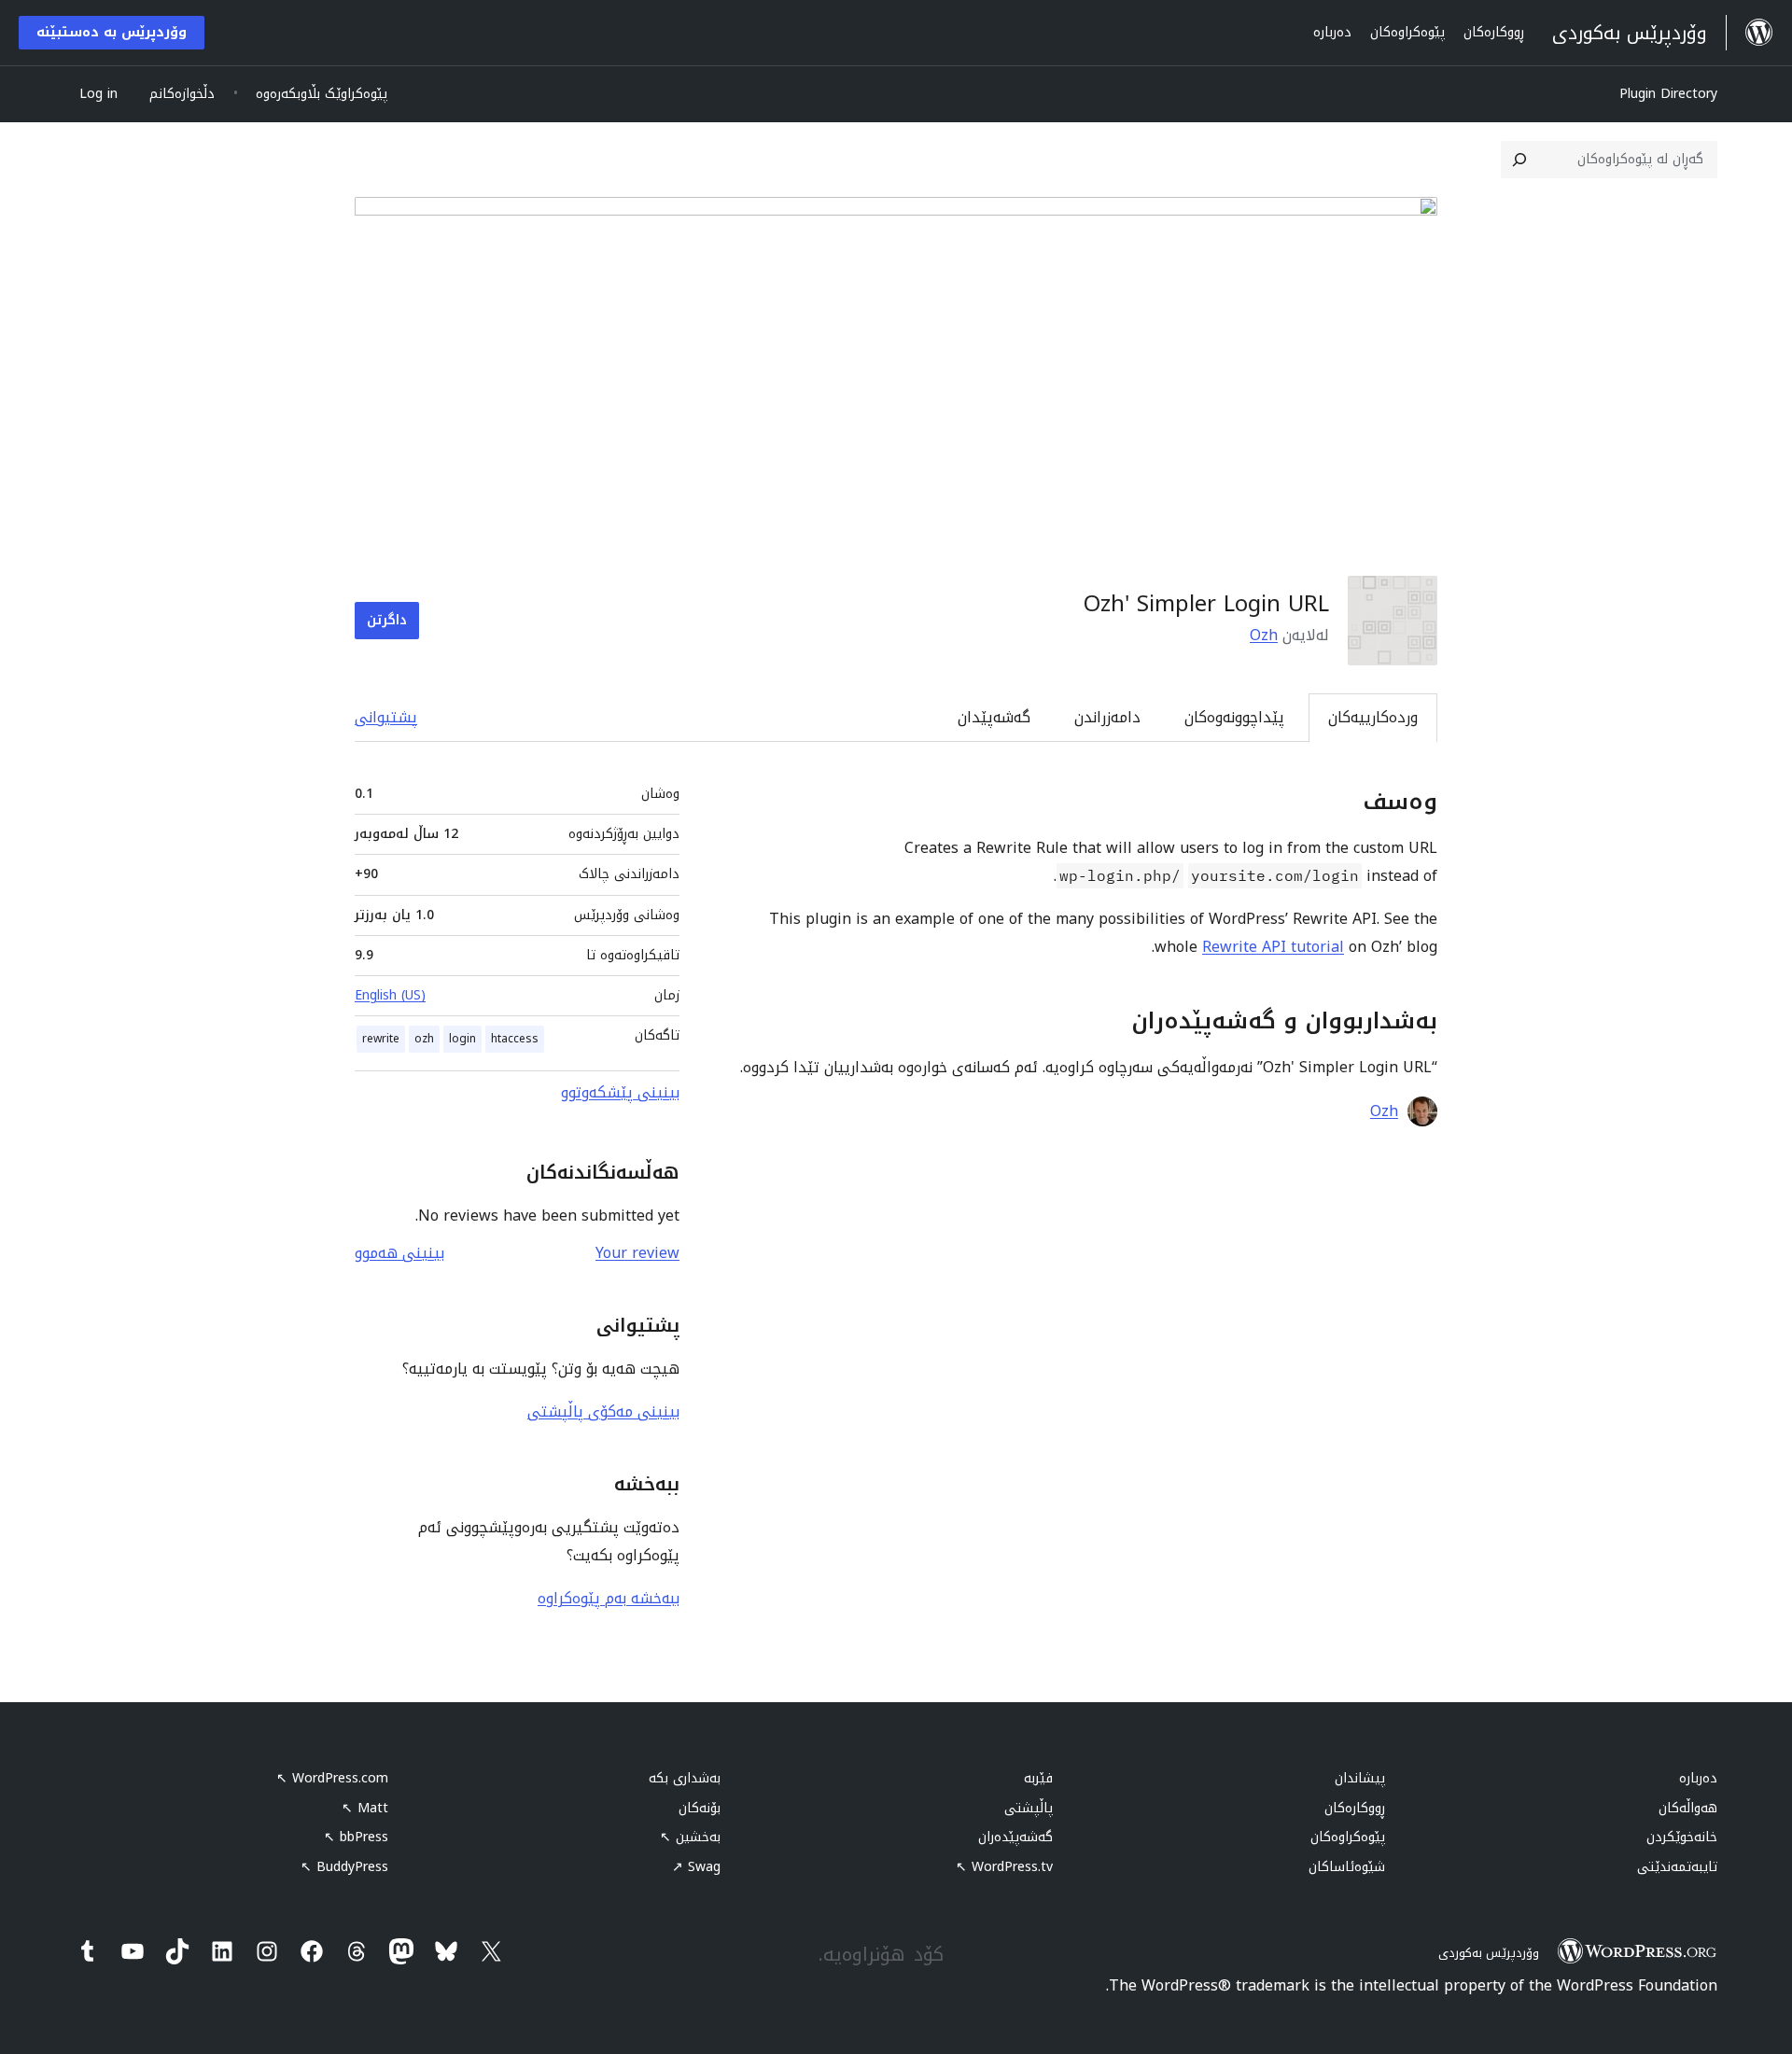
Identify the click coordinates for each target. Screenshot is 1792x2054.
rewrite (381, 1039)
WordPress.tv (1004, 1867)
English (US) (390, 995)
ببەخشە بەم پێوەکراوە (609, 1598)
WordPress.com (332, 1778)
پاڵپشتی (1029, 1808)
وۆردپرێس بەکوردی (1489, 1953)
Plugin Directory (1668, 94)
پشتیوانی (386, 717)
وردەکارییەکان (1373, 717)
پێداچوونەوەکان (1234, 717)
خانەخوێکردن (1682, 1837)
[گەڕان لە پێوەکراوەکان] (1519, 160)
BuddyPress (344, 1867)
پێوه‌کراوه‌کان (1348, 1837)
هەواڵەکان (1688, 1808)
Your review (637, 1253)
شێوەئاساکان (1347, 1867)
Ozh (1264, 635)
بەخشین (690, 1837)
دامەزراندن (1107, 717)
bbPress (356, 1837)
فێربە (1038, 1778)
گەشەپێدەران (1015, 1837)
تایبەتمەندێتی (1677, 1867)
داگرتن (387, 620)
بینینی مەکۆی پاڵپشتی (603, 1411)
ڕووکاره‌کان (1355, 1808)
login (462, 1039)
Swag (696, 1867)
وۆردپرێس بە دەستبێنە (112, 32)
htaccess (515, 1039)
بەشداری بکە (685, 1778)
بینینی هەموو (399, 1253)
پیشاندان (1360, 1778)
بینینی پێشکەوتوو (620, 1092)
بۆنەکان (700, 1808)
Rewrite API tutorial (1273, 947)
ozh (424, 1039)
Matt (365, 1808)
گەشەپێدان (994, 717)
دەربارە (1698, 1778)
